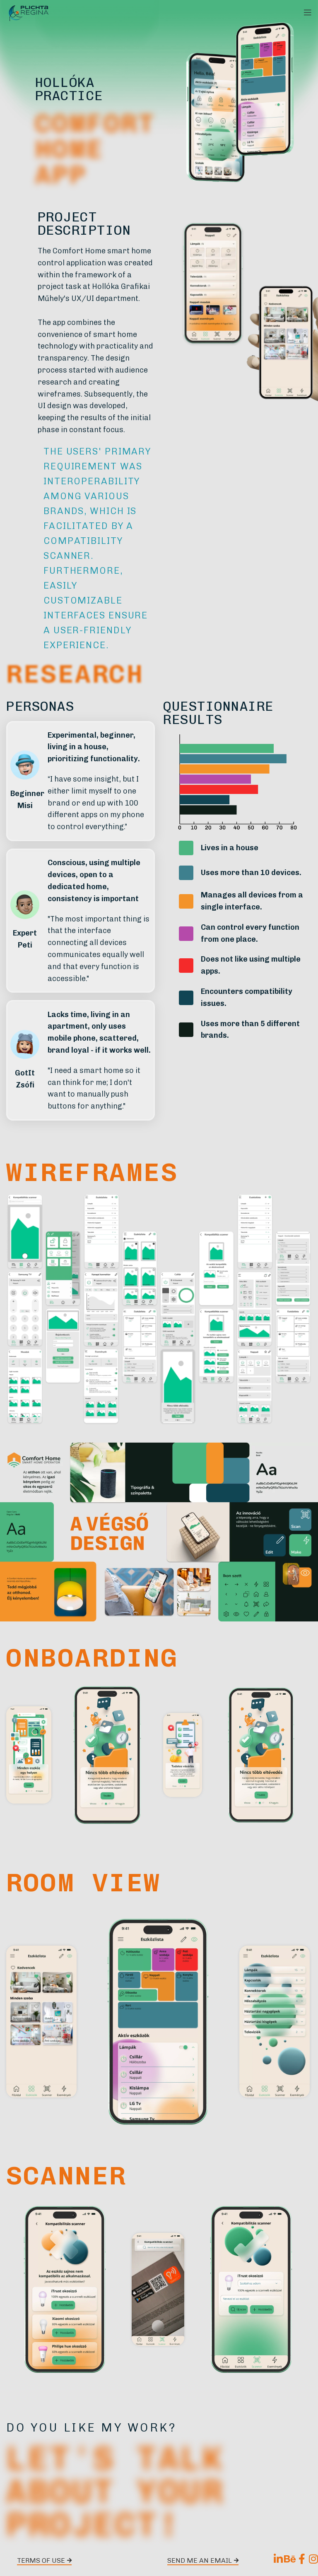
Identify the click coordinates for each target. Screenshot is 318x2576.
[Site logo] (29, 12)
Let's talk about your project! (115, 2491)
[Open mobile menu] (308, 12)
